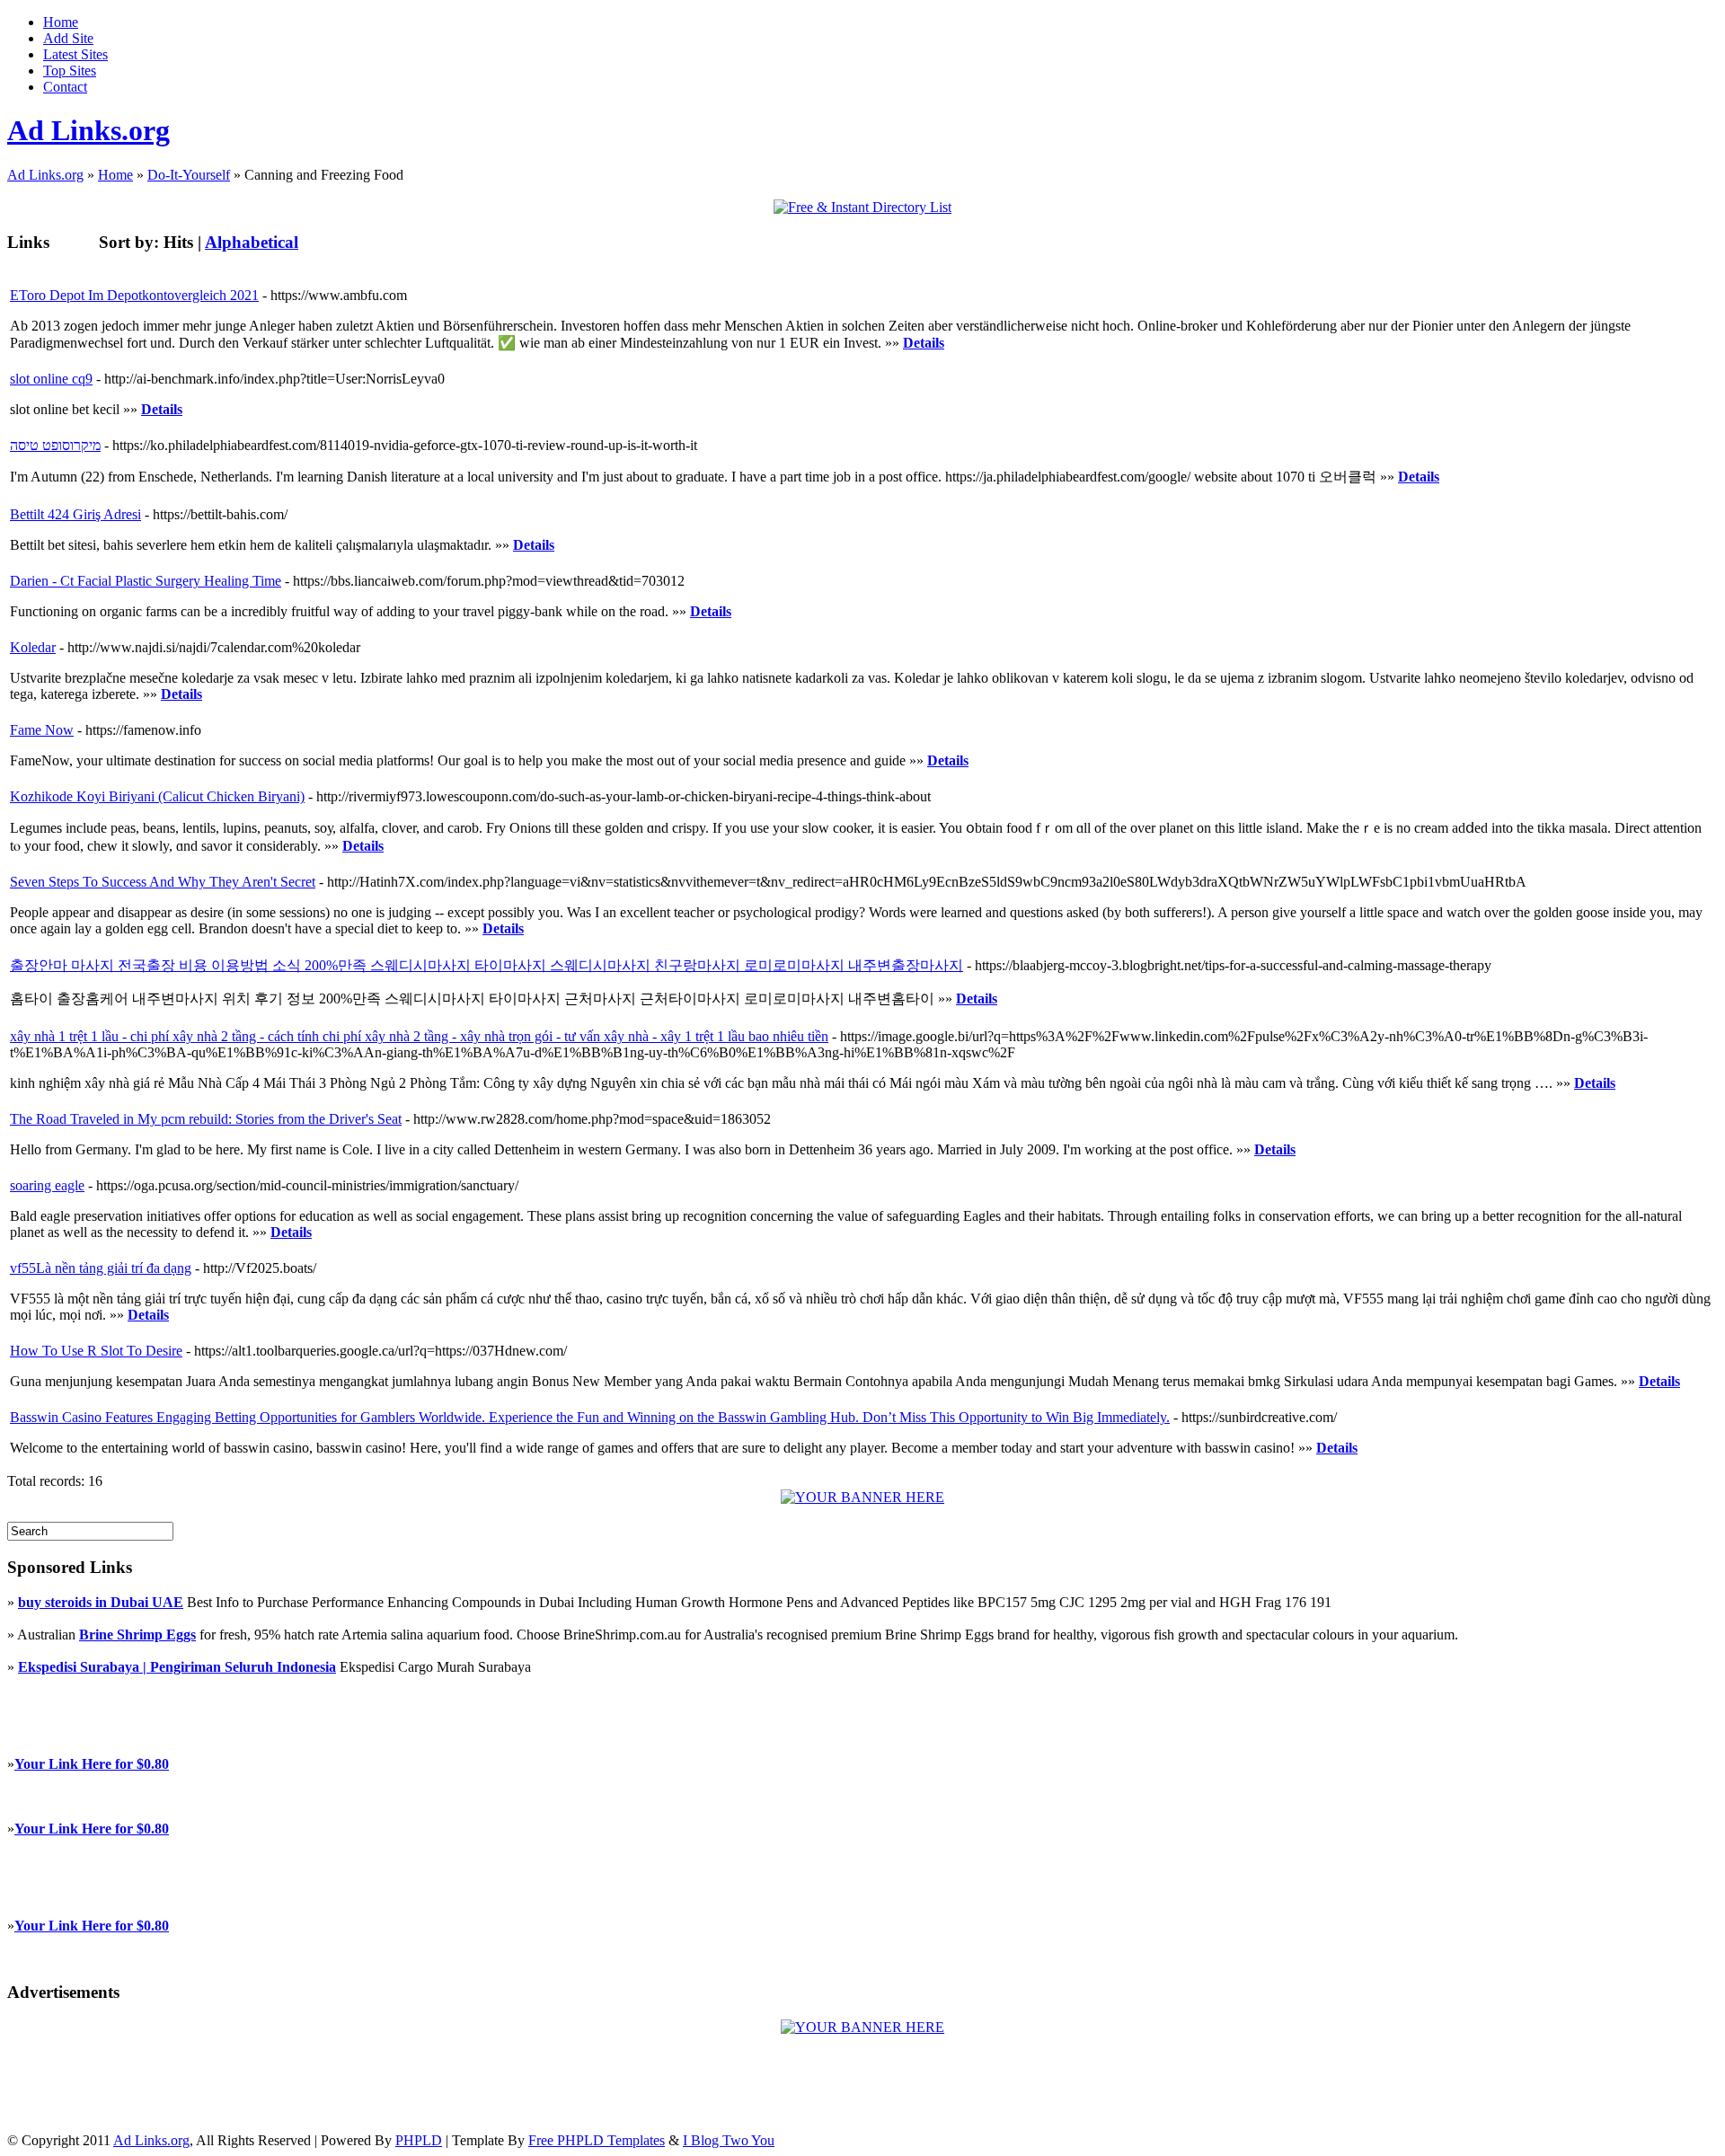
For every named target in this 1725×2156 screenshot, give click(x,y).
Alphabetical (252, 242)
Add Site (68, 38)
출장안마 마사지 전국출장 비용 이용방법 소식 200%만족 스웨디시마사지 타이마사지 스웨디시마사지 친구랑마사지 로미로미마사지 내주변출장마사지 (487, 965)
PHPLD (419, 2140)
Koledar (33, 647)
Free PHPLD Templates (597, 2140)
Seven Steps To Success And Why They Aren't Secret (163, 882)
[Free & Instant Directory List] (862, 207)
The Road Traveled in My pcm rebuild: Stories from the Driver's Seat (206, 1119)
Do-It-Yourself (189, 175)
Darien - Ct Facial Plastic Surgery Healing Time (146, 581)
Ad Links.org (88, 130)
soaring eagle (47, 1185)
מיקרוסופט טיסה (55, 445)
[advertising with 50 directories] (862, 1497)
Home (61, 22)
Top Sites (70, 71)
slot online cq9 (51, 379)
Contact (65, 87)
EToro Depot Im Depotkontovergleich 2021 (134, 295)
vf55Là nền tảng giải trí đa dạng (101, 1268)
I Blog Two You (729, 2140)
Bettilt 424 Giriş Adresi (75, 514)
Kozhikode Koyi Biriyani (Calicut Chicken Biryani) (157, 796)
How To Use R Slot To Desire (96, 1351)
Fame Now (42, 730)
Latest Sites (75, 54)
